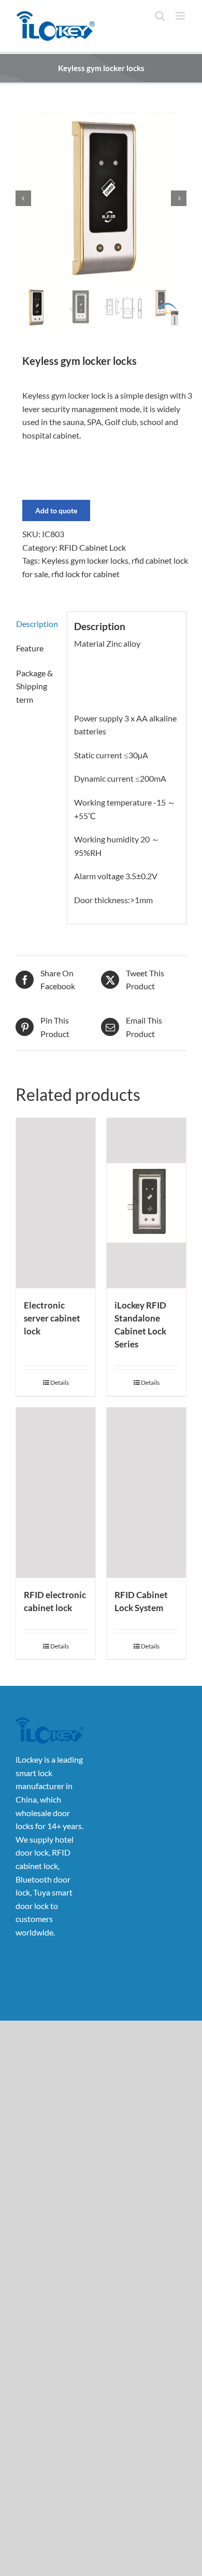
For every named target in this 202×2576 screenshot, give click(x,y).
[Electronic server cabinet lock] (56, 1203)
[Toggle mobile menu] (181, 16)
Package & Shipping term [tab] (34, 686)
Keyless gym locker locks (85, 560)
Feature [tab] (30, 648)
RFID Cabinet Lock (92, 547)
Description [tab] (37, 624)
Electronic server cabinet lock (52, 1318)
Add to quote (56, 510)
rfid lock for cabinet (85, 574)
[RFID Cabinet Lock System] (146, 1493)
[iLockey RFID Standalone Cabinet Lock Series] (146, 1203)
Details (60, 1382)
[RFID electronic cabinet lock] (56, 1493)
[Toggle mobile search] (160, 16)
